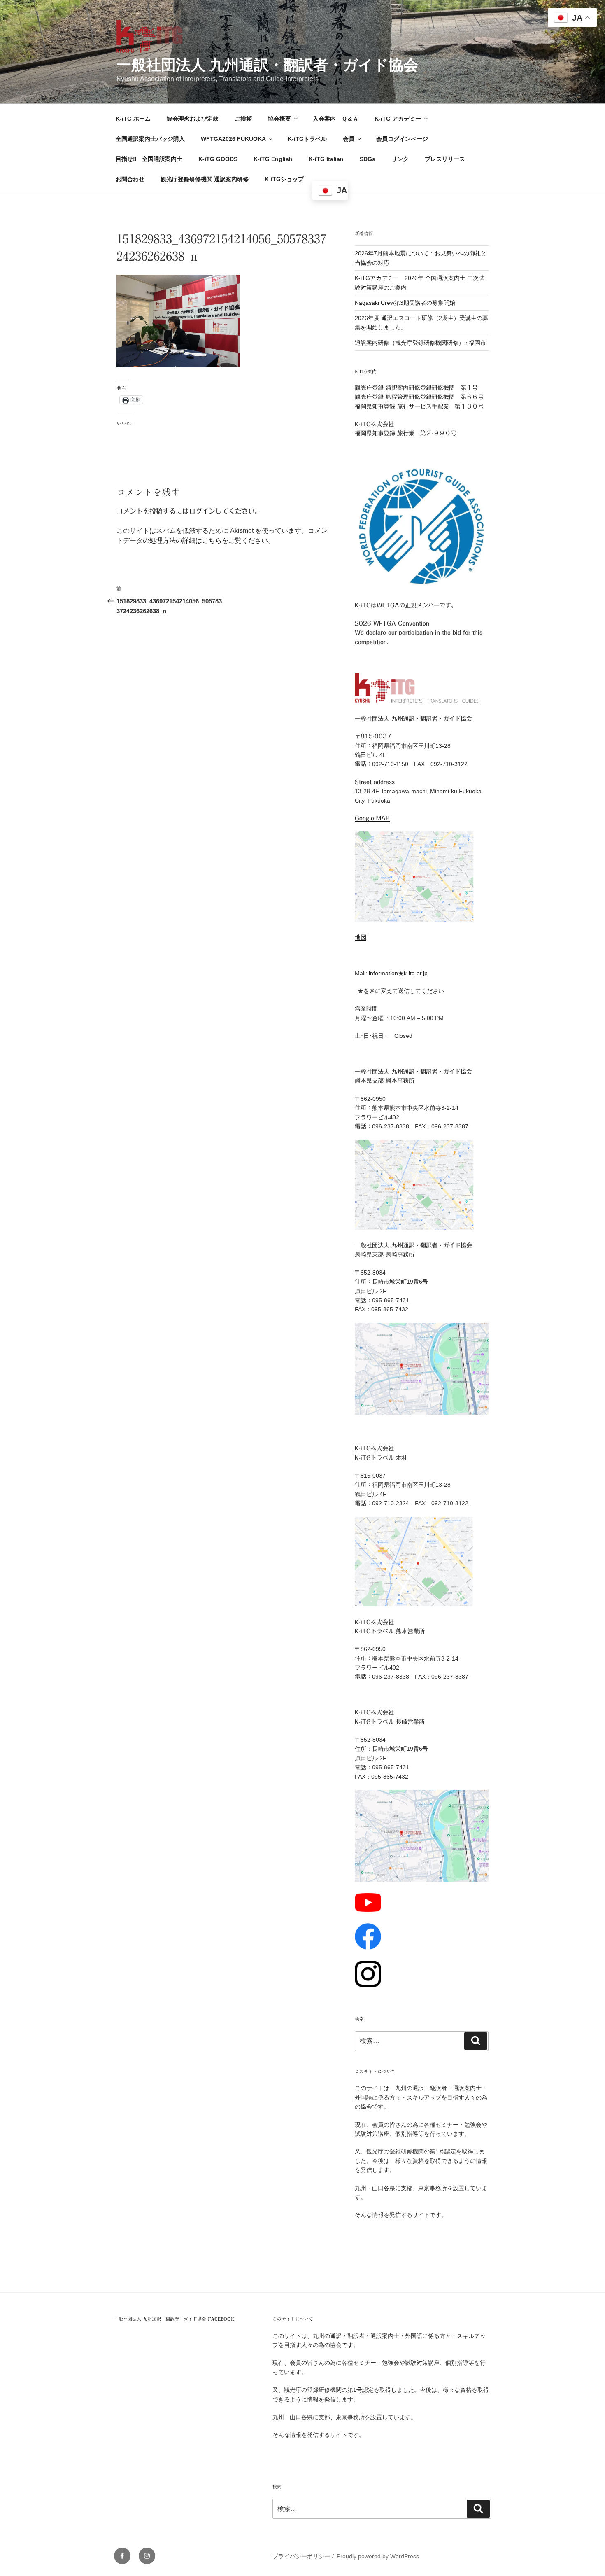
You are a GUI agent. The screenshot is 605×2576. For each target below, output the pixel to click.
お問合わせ (130, 179)
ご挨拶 (243, 119)
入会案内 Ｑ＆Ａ (336, 119)
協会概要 (279, 119)
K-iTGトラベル (307, 139)
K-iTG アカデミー (398, 119)
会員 (349, 139)
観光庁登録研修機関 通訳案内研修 (205, 179)
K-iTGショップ (284, 179)
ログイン (202, 511)
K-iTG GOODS (218, 159)
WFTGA (388, 605)
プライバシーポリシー (301, 2556)
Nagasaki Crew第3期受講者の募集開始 (405, 303)
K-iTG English (273, 159)
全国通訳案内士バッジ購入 (150, 139)
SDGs (368, 159)
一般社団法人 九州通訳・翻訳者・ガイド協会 (267, 65)
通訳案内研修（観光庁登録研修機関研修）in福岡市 (420, 343)
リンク (400, 159)
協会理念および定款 (193, 119)
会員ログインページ (402, 139)
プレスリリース (445, 159)
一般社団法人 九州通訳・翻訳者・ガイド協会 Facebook (174, 2319)
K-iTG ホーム (133, 119)
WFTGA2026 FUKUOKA (233, 139)
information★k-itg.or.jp (398, 973)
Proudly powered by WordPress (378, 2556)
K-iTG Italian (326, 159)
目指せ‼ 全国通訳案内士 (149, 159)
